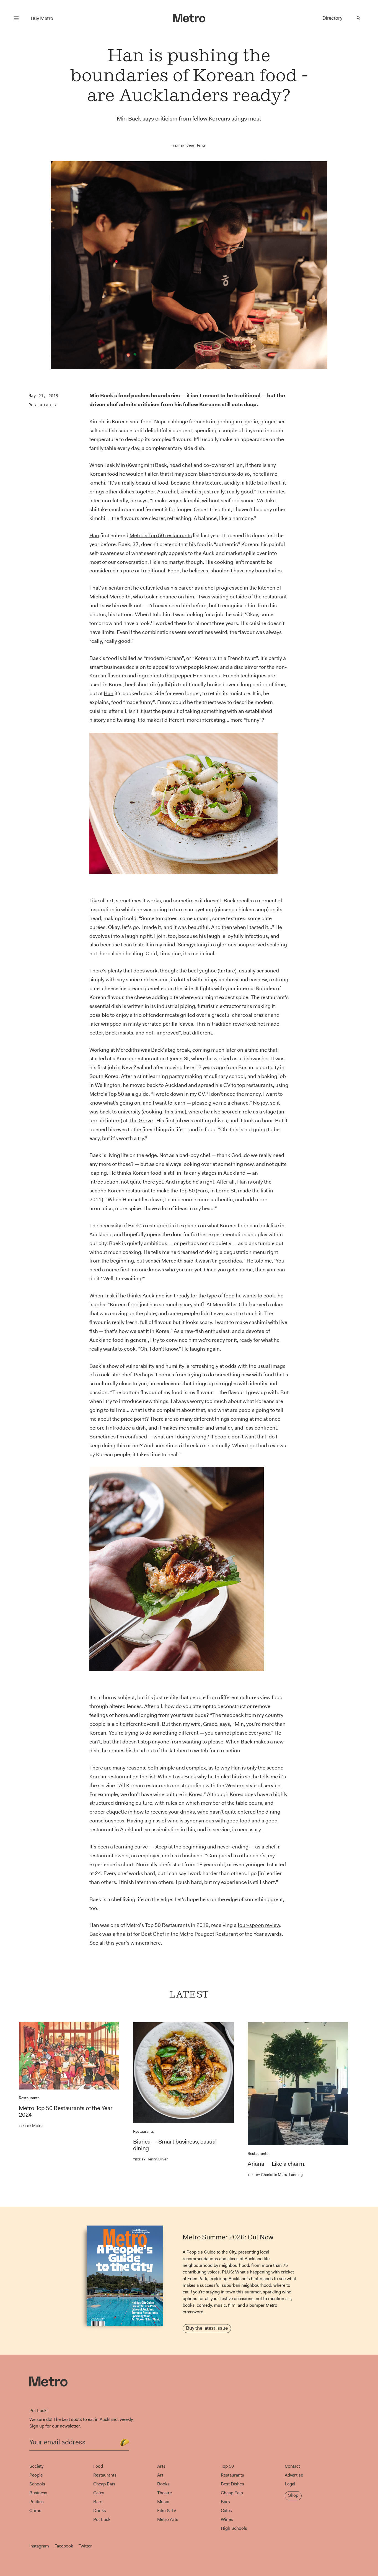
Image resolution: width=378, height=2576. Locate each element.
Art (160, 2475)
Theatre (165, 2493)
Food (98, 2466)
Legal (290, 2484)
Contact (292, 2466)
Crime (35, 2510)
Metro (31, 2126)
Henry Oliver (150, 2159)
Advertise (294, 2475)
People (36, 2475)
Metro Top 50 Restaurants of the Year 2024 (66, 2111)
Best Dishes (232, 2484)
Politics (37, 2502)
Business (38, 2493)
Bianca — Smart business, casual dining (175, 2145)
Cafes (99, 2493)
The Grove (141, 1121)
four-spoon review (259, 1925)
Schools (37, 2484)
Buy (42, 18)
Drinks (100, 2510)
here (156, 1943)
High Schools (234, 2528)
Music (163, 2502)
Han (94, 535)
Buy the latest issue (207, 2328)
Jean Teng (196, 145)
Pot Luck (102, 2519)
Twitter (85, 2546)
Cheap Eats (104, 2484)
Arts (161, 2466)
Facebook (64, 2546)
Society (36, 2466)
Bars (98, 2502)
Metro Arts (168, 2519)
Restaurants (42, 405)
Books (163, 2484)
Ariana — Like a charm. (277, 2164)
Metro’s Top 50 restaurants (161, 535)
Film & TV (167, 2510)
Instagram (39, 2546)
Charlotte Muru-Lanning (275, 2175)
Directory (332, 18)
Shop (293, 2495)
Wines (227, 2519)
